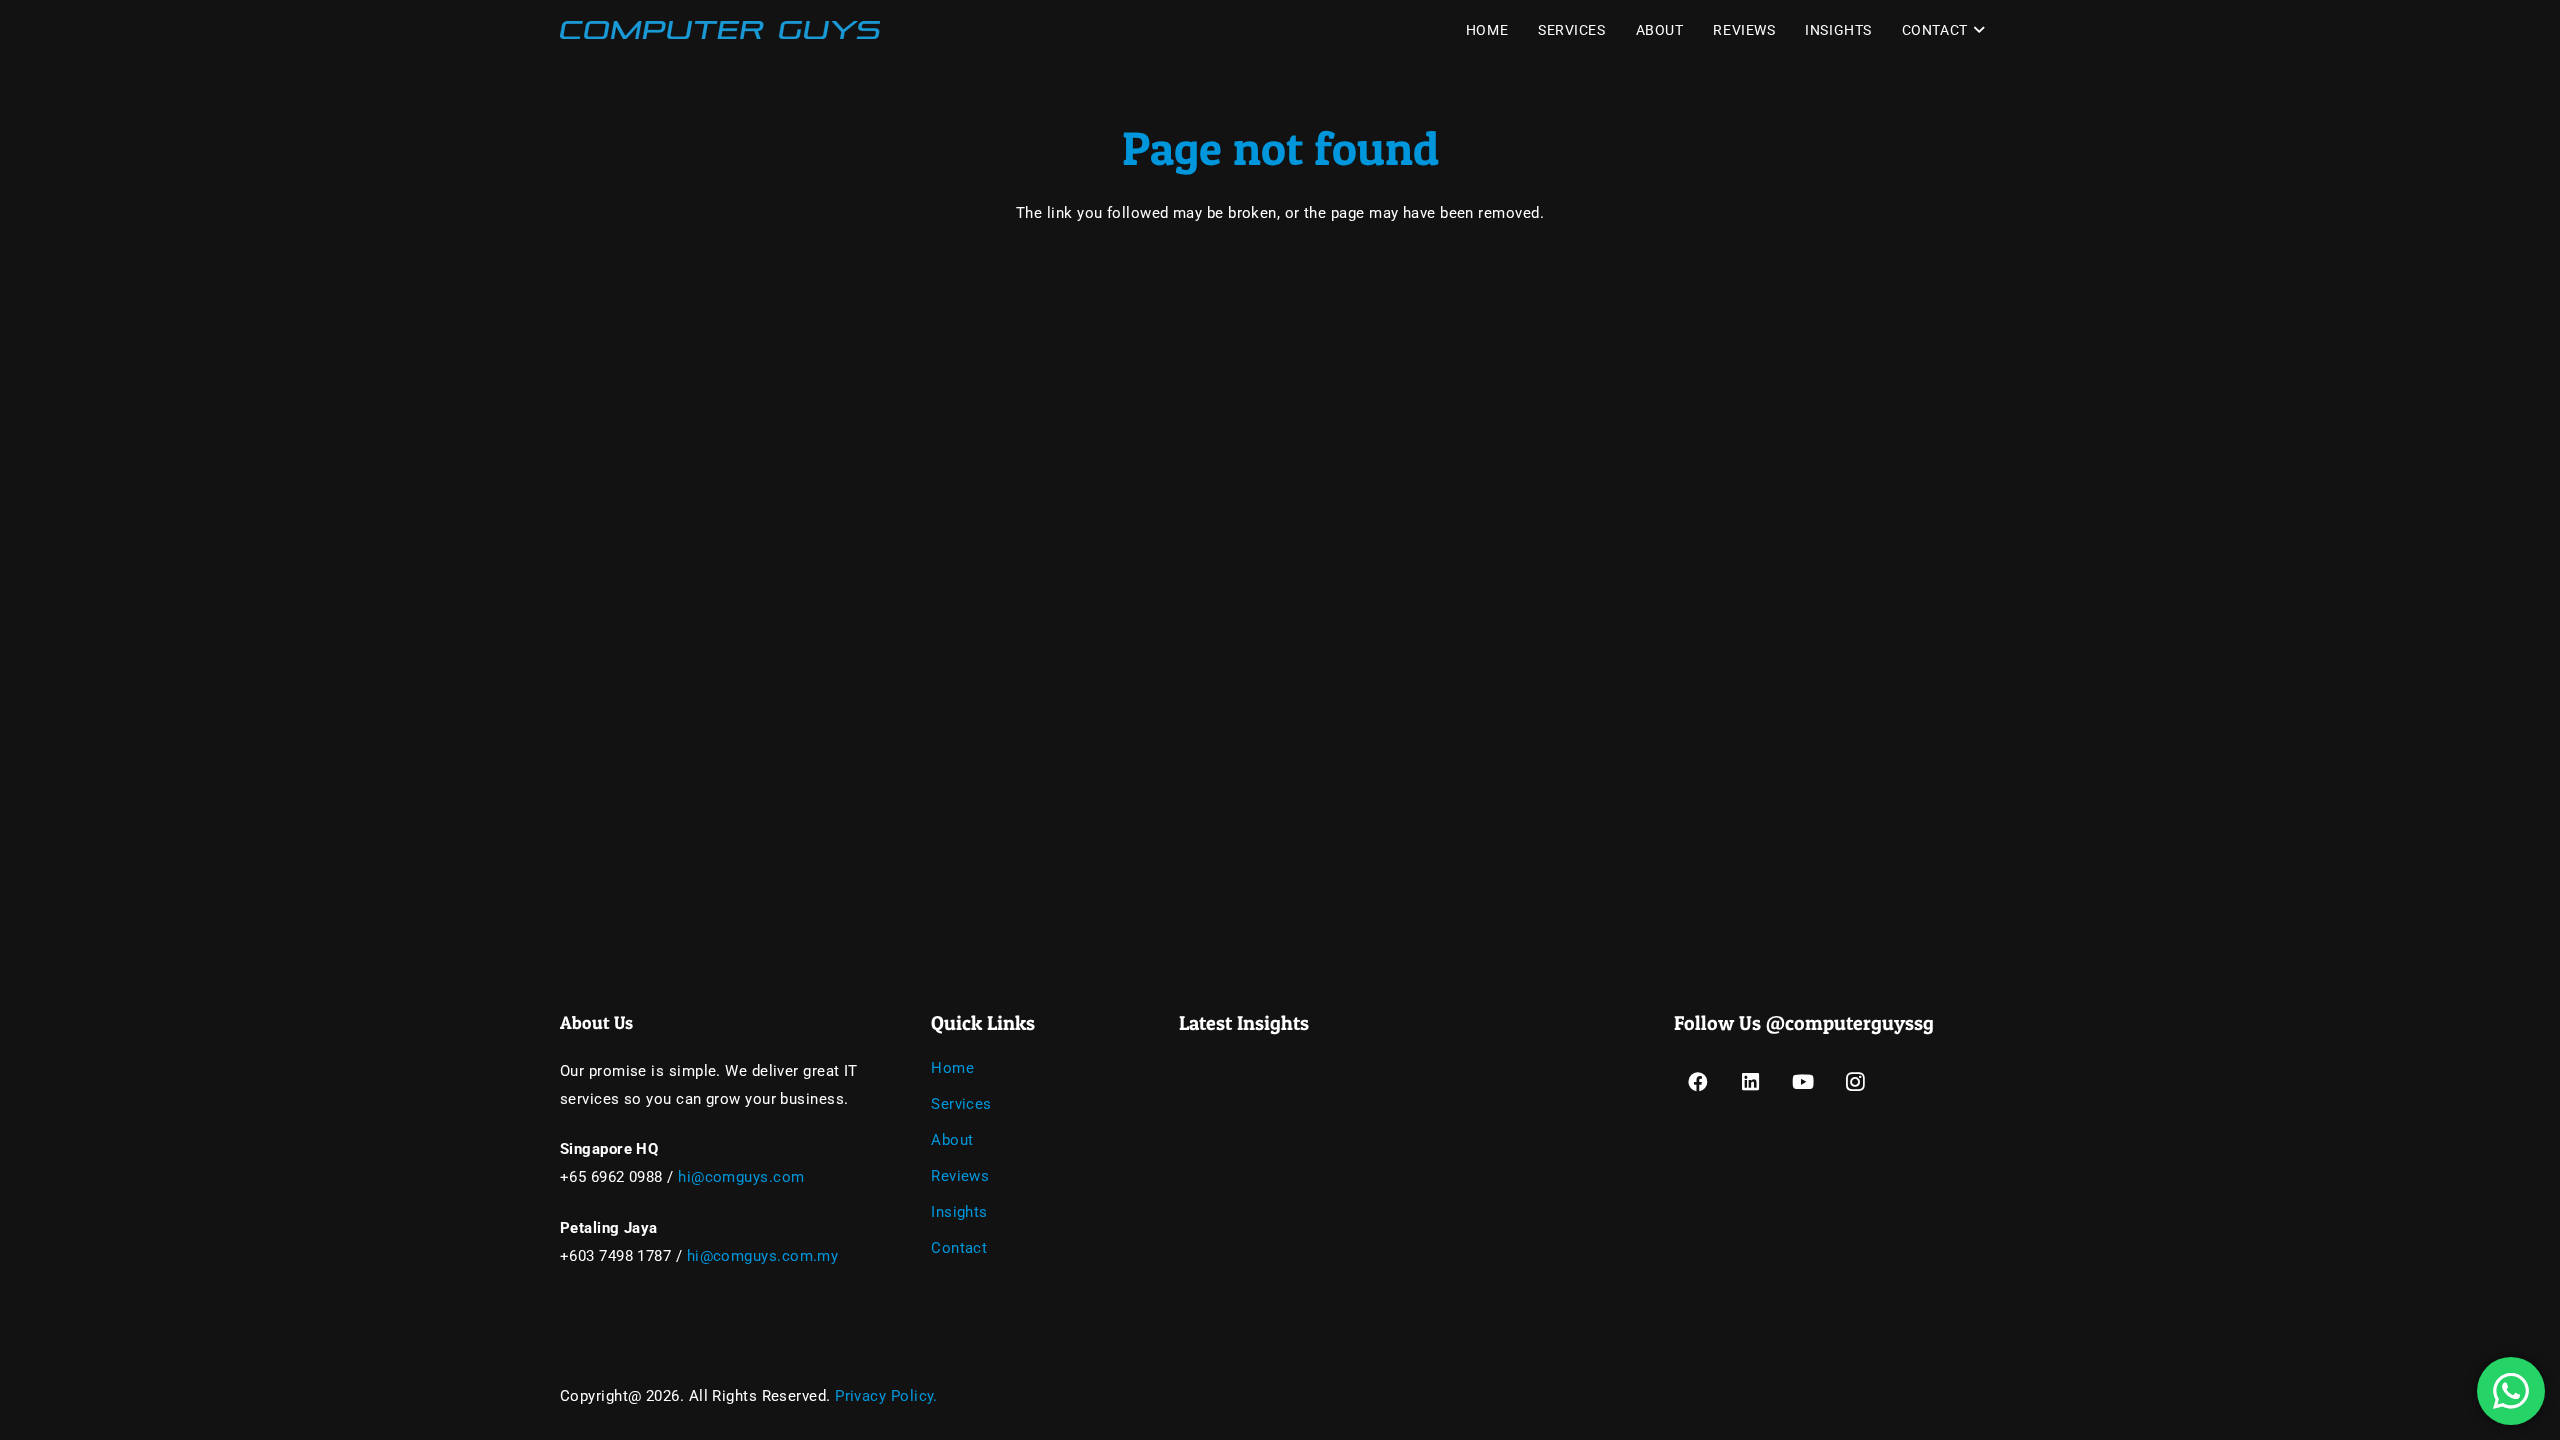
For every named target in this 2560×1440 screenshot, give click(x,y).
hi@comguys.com (741, 1177)
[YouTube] (1803, 1082)
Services (961, 1104)
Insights (959, 1212)
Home (952, 1068)
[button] (1976, 30)
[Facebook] (1698, 1082)
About (952, 1140)
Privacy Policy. (886, 1396)
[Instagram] (1856, 1082)
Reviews (960, 1176)
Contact (959, 1248)
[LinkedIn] (1750, 1082)
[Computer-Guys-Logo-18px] (720, 30)
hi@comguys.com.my (763, 1256)
